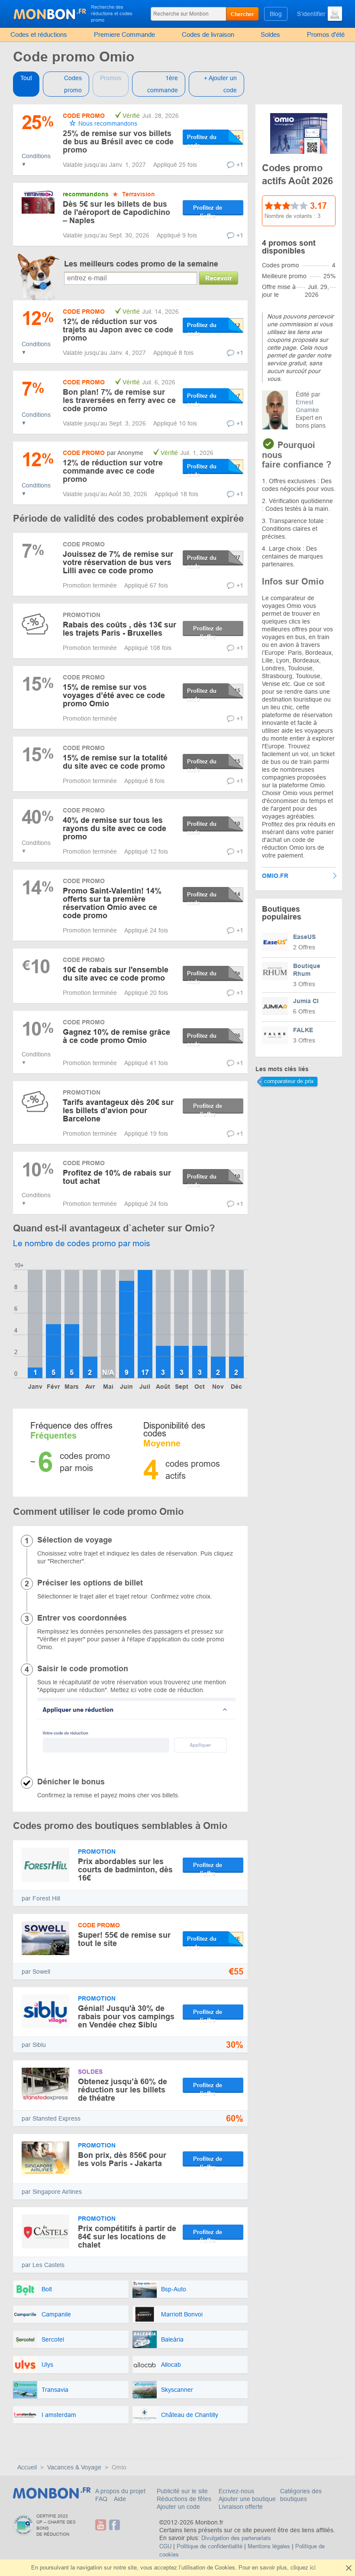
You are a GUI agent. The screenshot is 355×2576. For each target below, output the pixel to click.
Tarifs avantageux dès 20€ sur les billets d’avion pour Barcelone (118, 1111)
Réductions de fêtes (184, 2499)
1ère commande (163, 84)
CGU (165, 2546)
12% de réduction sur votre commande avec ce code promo (113, 471)
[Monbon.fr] (50, 13)
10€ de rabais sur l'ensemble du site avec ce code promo (116, 974)
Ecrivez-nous (236, 2491)
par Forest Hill (41, 1898)
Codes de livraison (208, 34)
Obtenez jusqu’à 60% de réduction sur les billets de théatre (123, 2090)
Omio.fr (275, 876)
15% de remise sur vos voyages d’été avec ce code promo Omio (114, 695)
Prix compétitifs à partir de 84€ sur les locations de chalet (127, 2237)
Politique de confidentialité (210, 2546)
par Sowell (36, 1972)
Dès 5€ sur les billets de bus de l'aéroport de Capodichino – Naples (116, 212)
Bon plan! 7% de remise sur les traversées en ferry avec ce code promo (119, 400)
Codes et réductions (39, 34)
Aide (120, 2499)
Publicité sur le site (182, 2491)
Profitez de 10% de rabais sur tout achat (117, 1177)
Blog (276, 14)
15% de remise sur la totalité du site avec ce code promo (115, 762)
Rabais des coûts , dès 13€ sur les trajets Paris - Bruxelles (119, 629)
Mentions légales (269, 2546)
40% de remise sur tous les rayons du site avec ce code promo (115, 828)
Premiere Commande (124, 34)
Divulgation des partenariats (236, 2538)
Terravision (139, 194)
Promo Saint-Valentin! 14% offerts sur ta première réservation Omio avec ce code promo (112, 903)
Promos (111, 78)
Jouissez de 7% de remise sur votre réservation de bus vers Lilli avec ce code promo (118, 562)
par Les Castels (43, 2265)
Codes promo (73, 84)
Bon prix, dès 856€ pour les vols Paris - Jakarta (122, 2159)
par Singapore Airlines (52, 2192)
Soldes (270, 34)
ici (313, 2568)
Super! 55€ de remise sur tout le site (124, 1939)
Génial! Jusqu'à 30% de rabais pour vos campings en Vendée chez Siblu (126, 2017)
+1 (240, 165)
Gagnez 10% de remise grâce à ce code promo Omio (116, 1036)
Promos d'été (326, 34)
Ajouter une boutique (247, 2499)
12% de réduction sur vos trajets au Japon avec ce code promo (118, 330)
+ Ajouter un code (220, 84)
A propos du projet (120, 2491)
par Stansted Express (51, 2118)
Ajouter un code (178, 2507)
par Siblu (34, 2045)
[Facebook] (115, 2525)
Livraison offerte (241, 2507)
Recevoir (219, 278)
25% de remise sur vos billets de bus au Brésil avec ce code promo (118, 142)
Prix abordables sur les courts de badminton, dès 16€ (125, 1870)
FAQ (102, 2499)
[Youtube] (101, 2525)
